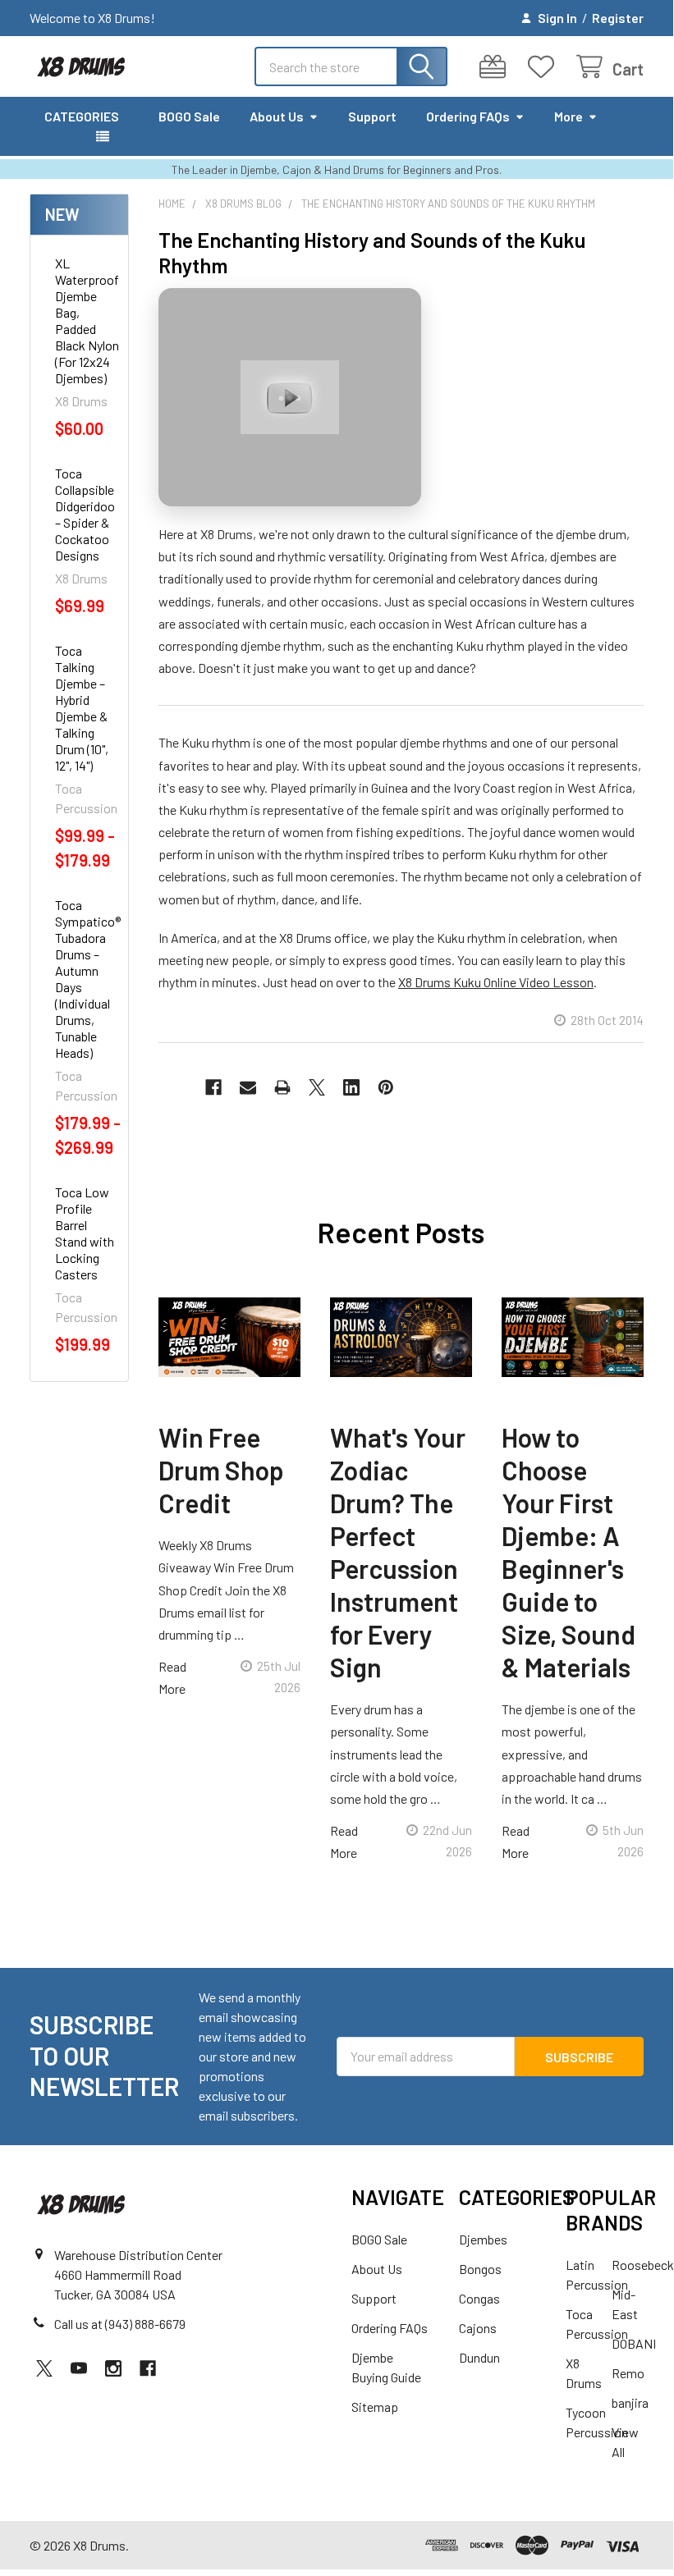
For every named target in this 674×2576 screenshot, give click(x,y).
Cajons (478, 2328)
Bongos (480, 2269)
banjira (630, 2402)
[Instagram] (113, 2368)
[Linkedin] (351, 1087)
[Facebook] (213, 1087)
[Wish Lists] (545, 67)
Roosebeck (643, 2265)
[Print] (282, 1087)
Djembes (483, 2239)
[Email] (248, 1087)
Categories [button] (82, 116)
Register (618, 18)
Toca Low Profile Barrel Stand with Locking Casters (85, 1233)
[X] (317, 1087)
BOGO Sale (189, 116)
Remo (628, 2373)
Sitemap (375, 2407)
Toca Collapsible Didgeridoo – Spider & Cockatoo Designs (85, 514)
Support (372, 116)
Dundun (479, 2357)
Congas (479, 2298)
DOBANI (634, 2343)
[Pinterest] (386, 1087)
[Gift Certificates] (496, 67)
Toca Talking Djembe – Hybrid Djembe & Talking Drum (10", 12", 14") (82, 708)
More (569, 116)
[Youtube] (79, 2368)
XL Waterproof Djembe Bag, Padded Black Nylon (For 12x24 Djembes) (87, 320)
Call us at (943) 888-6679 (120, 2324)
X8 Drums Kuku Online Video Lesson (496, 982)
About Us (277, 116)
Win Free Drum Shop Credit (221, 1470)
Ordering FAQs (468, 116)
